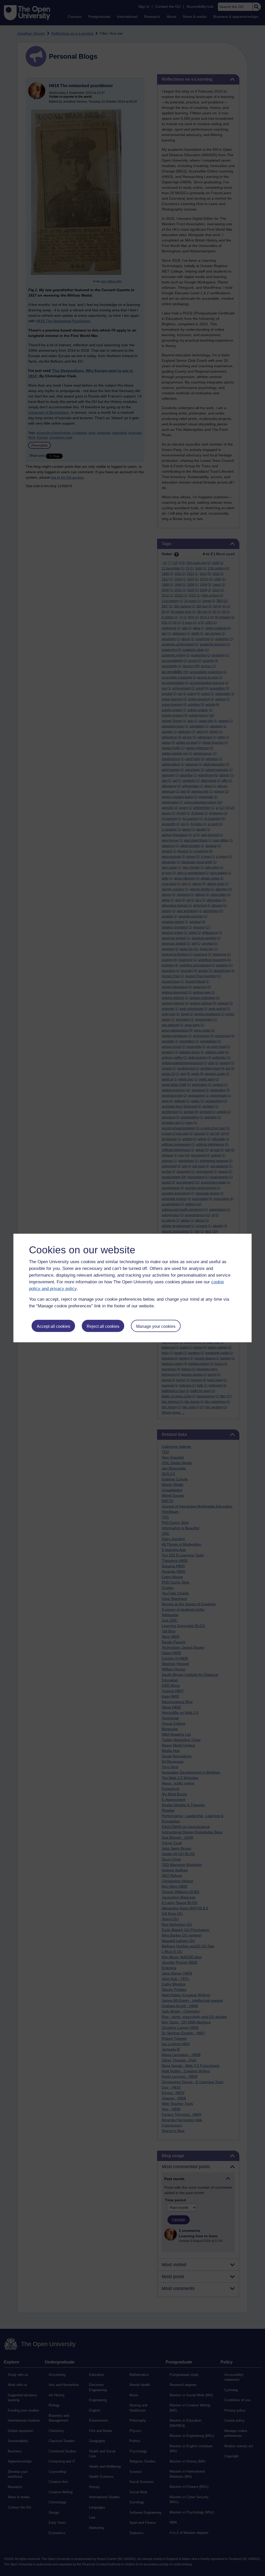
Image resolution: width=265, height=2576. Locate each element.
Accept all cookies (53, 1326)
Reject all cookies (103, 1326)
